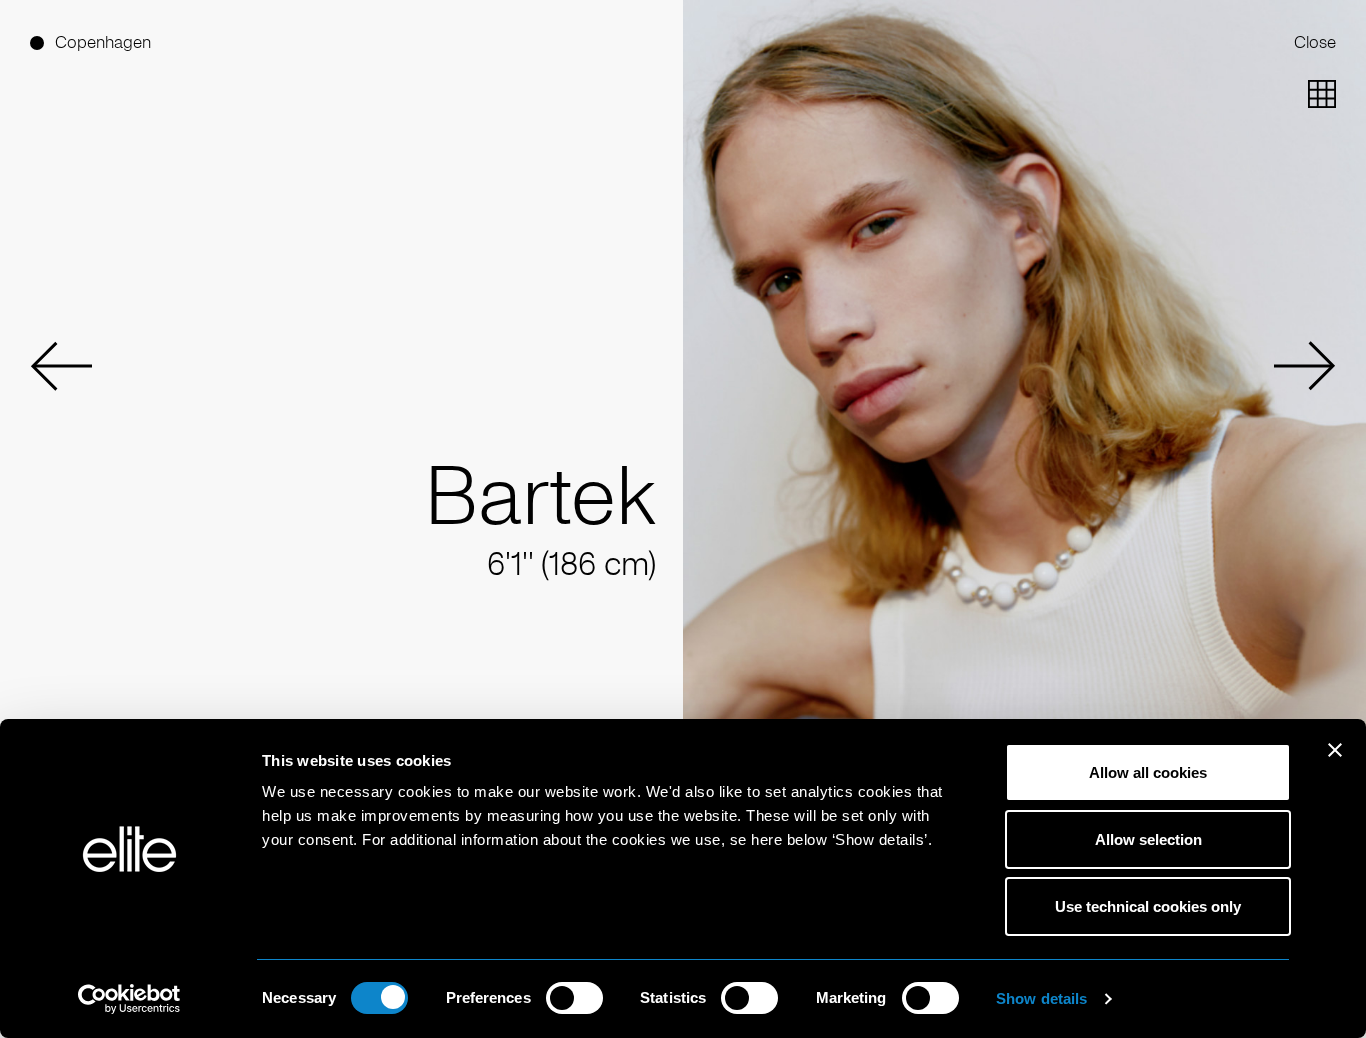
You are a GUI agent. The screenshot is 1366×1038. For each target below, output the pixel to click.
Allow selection (1148, 839)
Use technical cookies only (1148, 906)
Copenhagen (103, 42)
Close (1315, 42)
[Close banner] (1335, 763)
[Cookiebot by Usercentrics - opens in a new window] (129, 999)
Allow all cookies (1148, 772)
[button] (61, 366)
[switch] (574, 998)
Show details (1041, 998)
